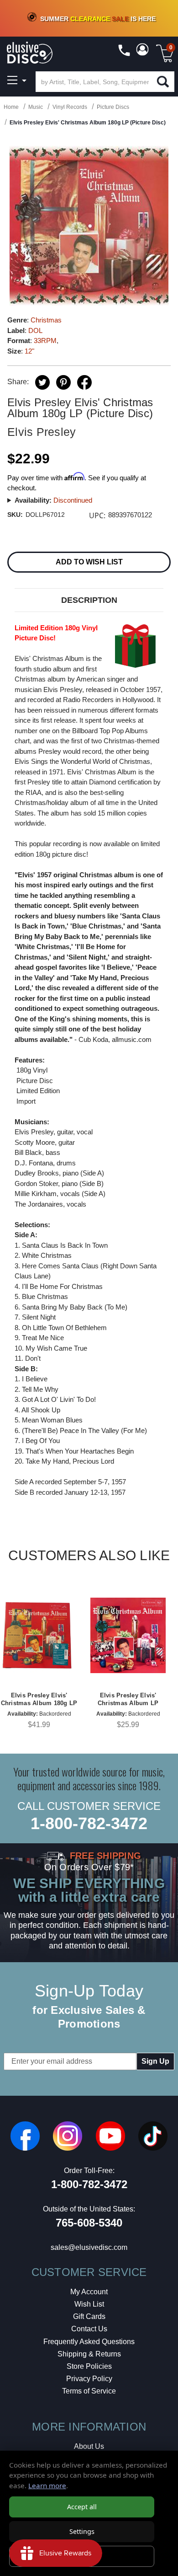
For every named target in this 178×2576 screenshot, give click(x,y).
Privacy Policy (89, 2379)
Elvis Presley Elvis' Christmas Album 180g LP (39, 1699)
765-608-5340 (89, 2223)
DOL (35, 330)
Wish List (89, 2304)
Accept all (82, 2507)
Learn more (47, 2485)
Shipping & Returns (89, 2354)
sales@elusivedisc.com (89, 2247)
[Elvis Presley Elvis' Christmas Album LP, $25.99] (128, 1635)
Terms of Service (89, 2391)
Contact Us (89, 2329)
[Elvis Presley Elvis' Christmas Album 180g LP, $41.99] (39, 1635)
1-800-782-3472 (89, 1823)
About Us (89, 2446)
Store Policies (89, 2366)
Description (89, 600)
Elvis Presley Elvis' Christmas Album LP (128, 1699)
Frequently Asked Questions (89, 2342)
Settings (82, 2531)
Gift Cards (89, 2316)
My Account (89, 2292)
